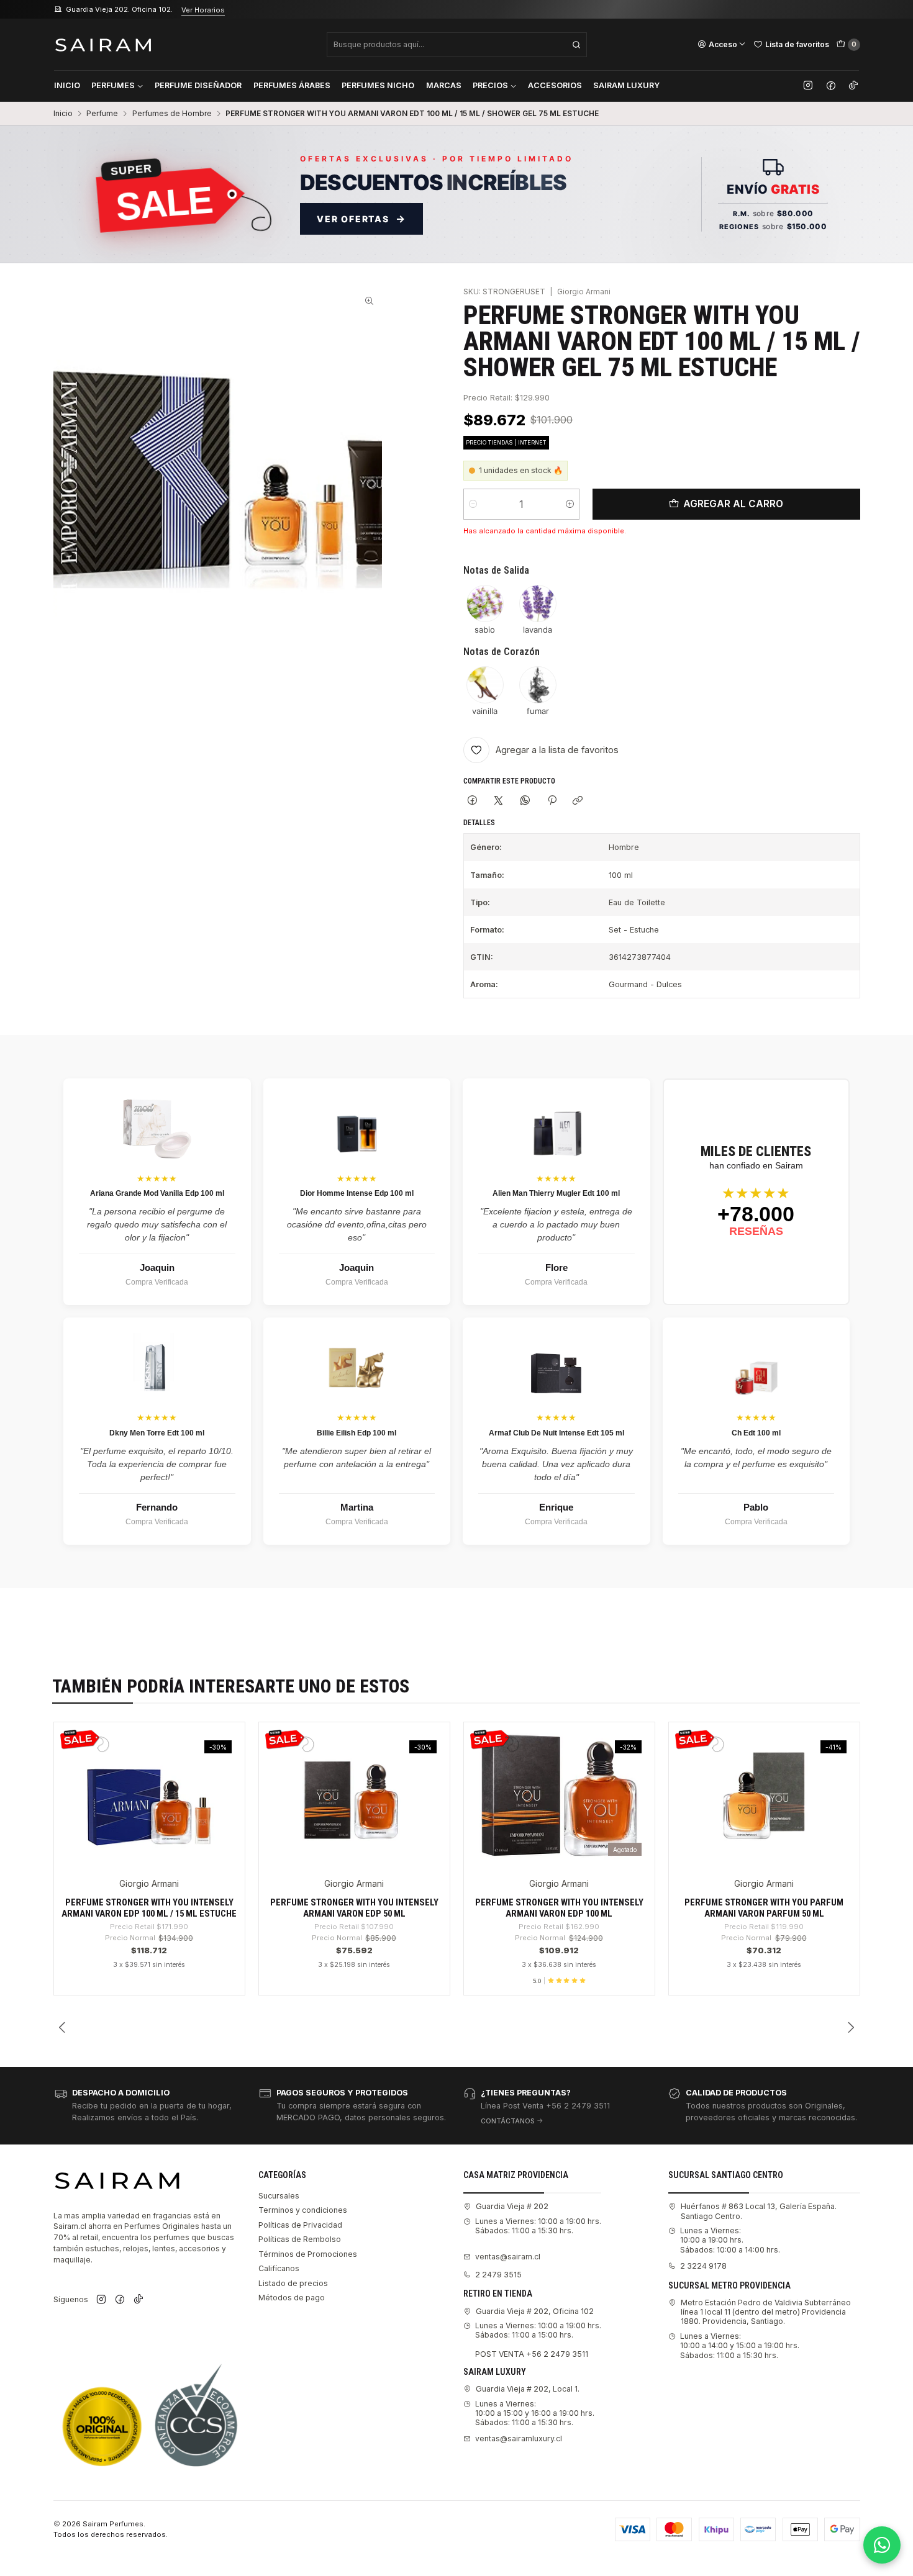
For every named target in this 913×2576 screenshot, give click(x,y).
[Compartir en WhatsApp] (525, 801)
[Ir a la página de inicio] (103, 44)
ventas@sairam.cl (508, 2257)
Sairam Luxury (626, 85)
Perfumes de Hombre (172, 114)
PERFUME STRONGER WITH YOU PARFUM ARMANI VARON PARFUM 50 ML (764, 1908)
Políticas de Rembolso (300, 2239)
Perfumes (113, 85)
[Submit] (576, 45)
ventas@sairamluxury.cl (519, 2438)
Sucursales (279, 2196)
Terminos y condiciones (303, 2210)
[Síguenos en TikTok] (853, 86)
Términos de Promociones (308, 2254)
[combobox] (457, 45)
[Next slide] (851, 2028)
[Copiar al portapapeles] (578, 801)
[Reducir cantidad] (473, 504)
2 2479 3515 (498, 2275)
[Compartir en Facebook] (473, 801)
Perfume (102, 114)
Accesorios (555, 85)
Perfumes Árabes (292, 85)
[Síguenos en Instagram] (808, 86)
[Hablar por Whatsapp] (882, 2545)
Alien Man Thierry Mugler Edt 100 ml (556, 1193)
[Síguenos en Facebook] (831, 86)
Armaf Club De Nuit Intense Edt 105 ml (556, 1433)
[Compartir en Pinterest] (552, 801)
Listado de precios (293, 2283)
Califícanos (279, 2268)
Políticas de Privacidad (300, 2225)
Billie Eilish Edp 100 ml (357, 1433)
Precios (490, 85)
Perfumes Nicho (378, 85)
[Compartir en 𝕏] (499, 801)
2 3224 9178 (703, 2266)
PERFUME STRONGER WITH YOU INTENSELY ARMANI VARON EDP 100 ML (559, 1908)
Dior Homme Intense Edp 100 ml (357, 1193)
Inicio (67, 85)
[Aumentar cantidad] (570, 504)
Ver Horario (228, 10)
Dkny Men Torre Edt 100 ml (157, 1433)
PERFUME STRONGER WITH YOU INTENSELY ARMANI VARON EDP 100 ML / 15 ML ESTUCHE (149, 1908)
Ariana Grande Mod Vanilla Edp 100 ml (157, 1193)
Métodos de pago (292, 2298)
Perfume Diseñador (198, 85)
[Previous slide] (63, 2028)
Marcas (444, 85)
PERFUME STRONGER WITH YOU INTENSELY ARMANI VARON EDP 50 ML (354, 1908)
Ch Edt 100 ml (756, 1433)
